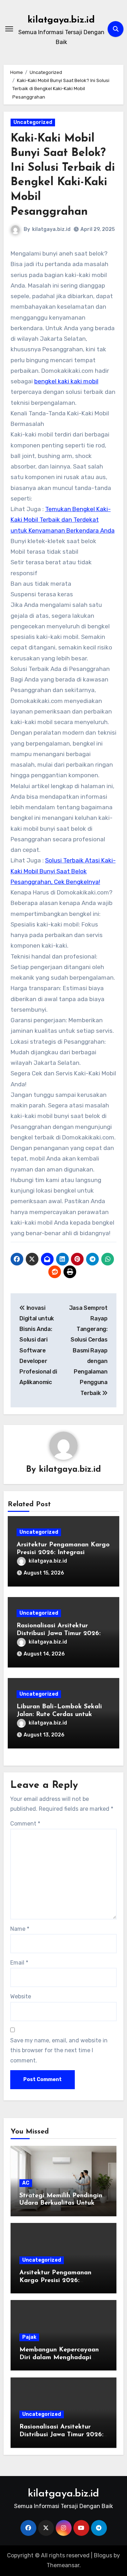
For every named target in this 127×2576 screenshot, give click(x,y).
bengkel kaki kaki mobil (66, 381)
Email (19, 1963)
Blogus (103, 2555)
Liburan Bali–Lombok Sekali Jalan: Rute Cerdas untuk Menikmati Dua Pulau (59, 1714)
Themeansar (63, 2565)
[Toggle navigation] (9, 29)
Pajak (29, 2337)
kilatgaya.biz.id (61, 20)
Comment (25, 1824)
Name (20, 1929)
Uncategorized (33, 122)
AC (26, 2183)
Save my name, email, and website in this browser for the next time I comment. (59, 2050)
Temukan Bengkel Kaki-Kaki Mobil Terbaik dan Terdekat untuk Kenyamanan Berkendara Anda (63, 520)
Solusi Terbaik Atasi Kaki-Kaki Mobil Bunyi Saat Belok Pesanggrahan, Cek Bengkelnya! (63, 871)
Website (21, 1996)
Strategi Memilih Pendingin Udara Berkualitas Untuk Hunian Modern (61, 2203)
